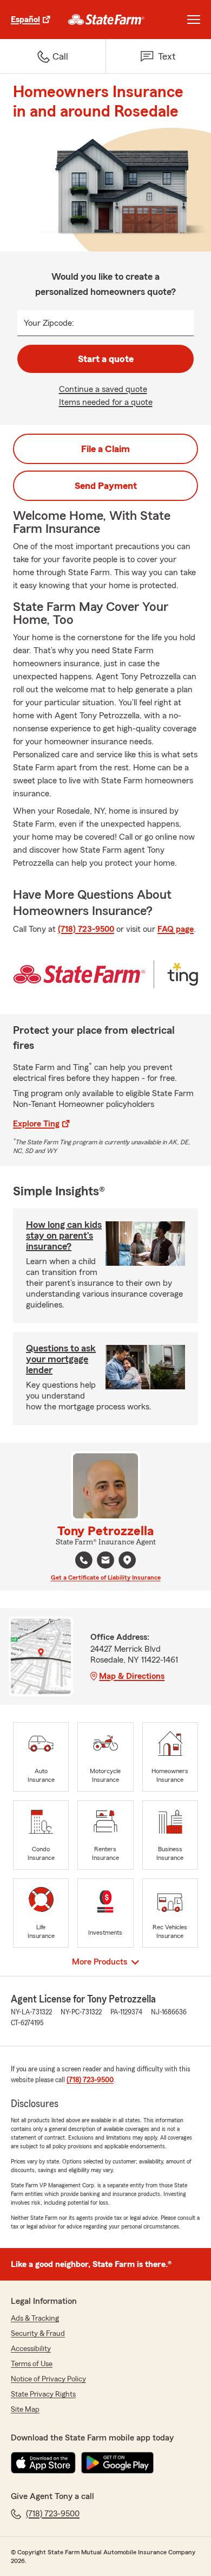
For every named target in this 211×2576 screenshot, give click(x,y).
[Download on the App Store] (43, 2463)
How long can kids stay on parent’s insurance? (64, 1235)
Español (25, 20)
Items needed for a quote (106, 402)
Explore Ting (36, 1124)
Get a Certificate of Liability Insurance (106, 1577)
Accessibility (31, 2349)
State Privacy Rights (43, 2394)
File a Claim (105, 449)
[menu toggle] (194, 20)
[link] (106, 20)
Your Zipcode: (49, 323)
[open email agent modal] (105, 1561)
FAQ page (176, 929)
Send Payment (106, 486)
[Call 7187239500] (84, 1560)
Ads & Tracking (35, 2319)
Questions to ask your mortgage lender (61, 1359)
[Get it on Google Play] (117, 2463)
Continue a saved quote (103, 389)
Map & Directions (132, 1676)
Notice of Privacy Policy (48, 2379)
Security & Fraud (38, 2334)
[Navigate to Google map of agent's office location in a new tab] (127, 1560)
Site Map (25, 2410)
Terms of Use (32, 2364)
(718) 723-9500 (86, 929)
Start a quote (106, 359)
